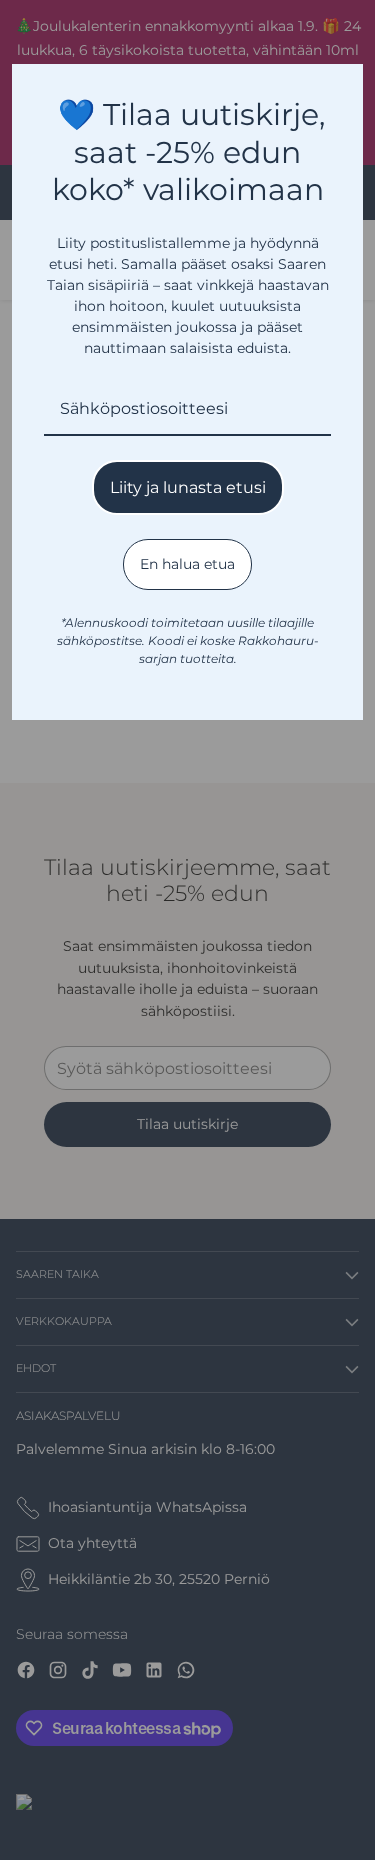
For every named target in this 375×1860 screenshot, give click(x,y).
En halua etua (187, 564)
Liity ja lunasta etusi (188, 487)
